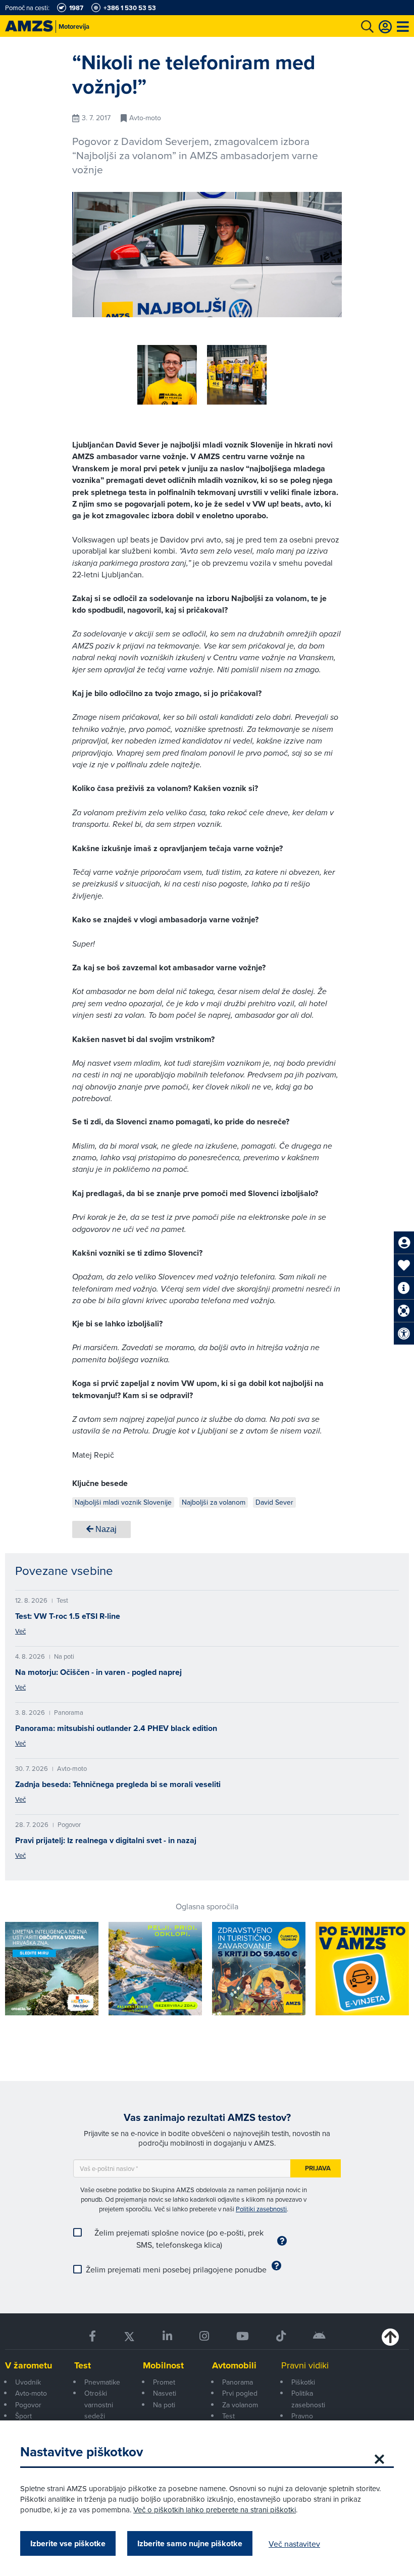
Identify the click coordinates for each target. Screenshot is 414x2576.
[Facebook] (92, 2336)
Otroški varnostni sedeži (99, 2405)
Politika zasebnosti (308, 2399)
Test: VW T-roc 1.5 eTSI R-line (68, 1616)
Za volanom (240, 2405)
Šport (23, 2416)
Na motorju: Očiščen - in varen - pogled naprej (98, 1672)
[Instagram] (204, 2336)
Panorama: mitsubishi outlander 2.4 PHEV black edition (116, 1728)
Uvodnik (28, 2382)
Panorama (238, 2382)
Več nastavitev (294, 2544)
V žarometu (29, 2365)
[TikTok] (281, 2336)
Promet (164, 2382)
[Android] (319, 2336)
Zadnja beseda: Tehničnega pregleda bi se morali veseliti (118, 1784)
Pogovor (28, 2405)
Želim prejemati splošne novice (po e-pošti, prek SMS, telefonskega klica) (179, 2239)
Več (20, 1631)
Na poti (164, 2405)
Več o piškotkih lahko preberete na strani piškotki (215, 2510)
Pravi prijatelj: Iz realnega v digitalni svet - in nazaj (106, 1840)
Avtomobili (234, 2365)
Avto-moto (31, 2393)
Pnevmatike (102, 2382)
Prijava (318, 2168)
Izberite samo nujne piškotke (190, 2543)
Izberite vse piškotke (68, 2543)
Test (83, 2365)
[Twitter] (129, 2336)
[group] (167, 375)
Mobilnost (163, 2365)
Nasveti (165, 2393)
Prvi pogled (240, 2393)
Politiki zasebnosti (261, 2209)
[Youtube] (243, 2336)
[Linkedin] (167, 2336)
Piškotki (303, 2382)
